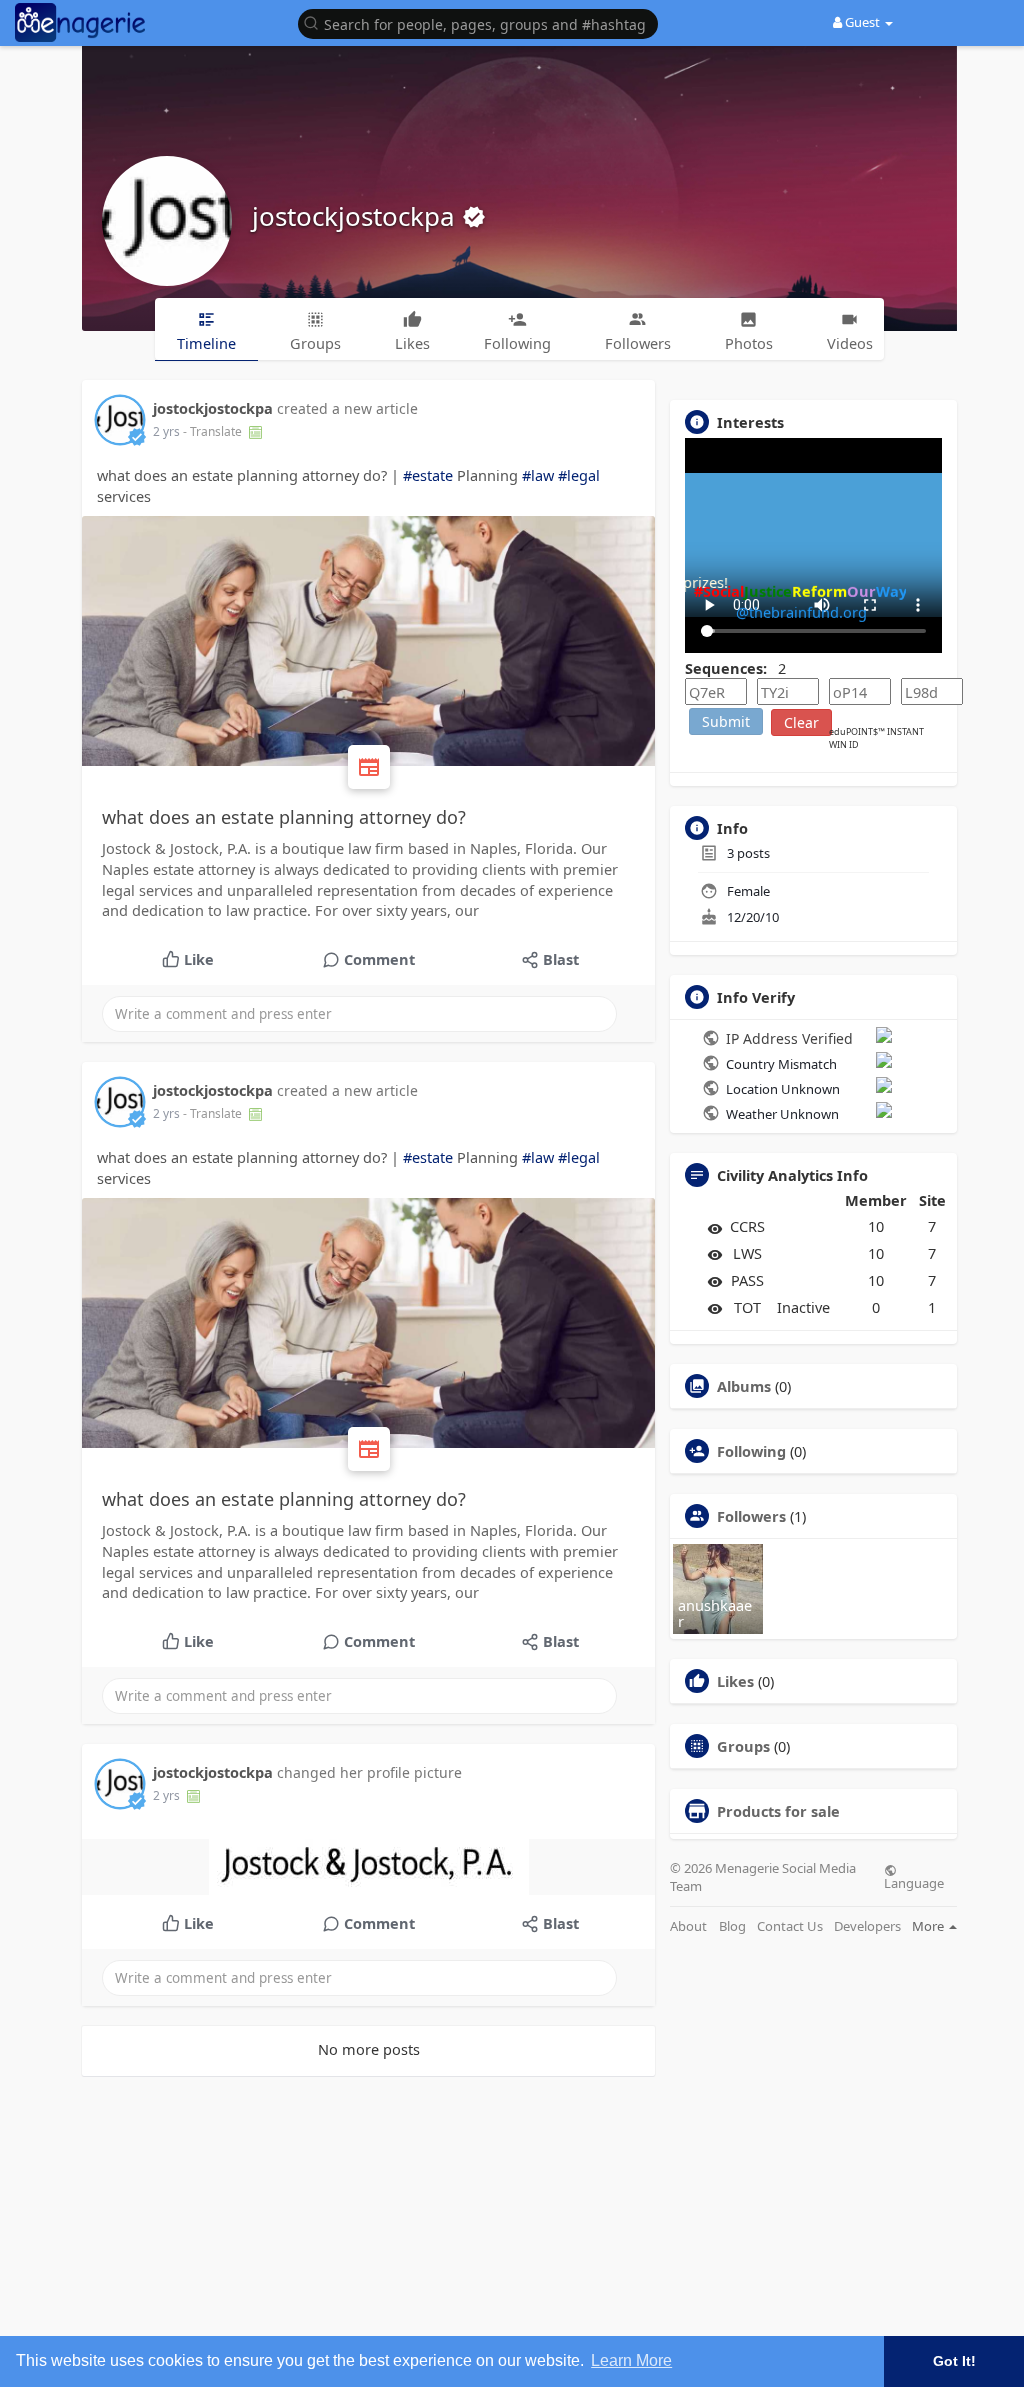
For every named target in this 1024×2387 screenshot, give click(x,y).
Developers (867, 1926)
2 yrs (166, 431)
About (688, 1926)
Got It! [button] (954, 2361)
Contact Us (790, 1926)
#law (538, 475)
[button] (483, 22)
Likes (735, 1681)
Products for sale (778, 1811)
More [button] (929, 1926)
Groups (743, 1746)
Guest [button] (862, 22)
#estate (428, 475)
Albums (744, 1386)
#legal (579, 475)
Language (914, 1882)
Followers (751, 1516)
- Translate (214, 431)
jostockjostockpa (357, 216)
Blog (732, 1926)
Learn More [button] (631, 2360)
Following (751, 1451)
